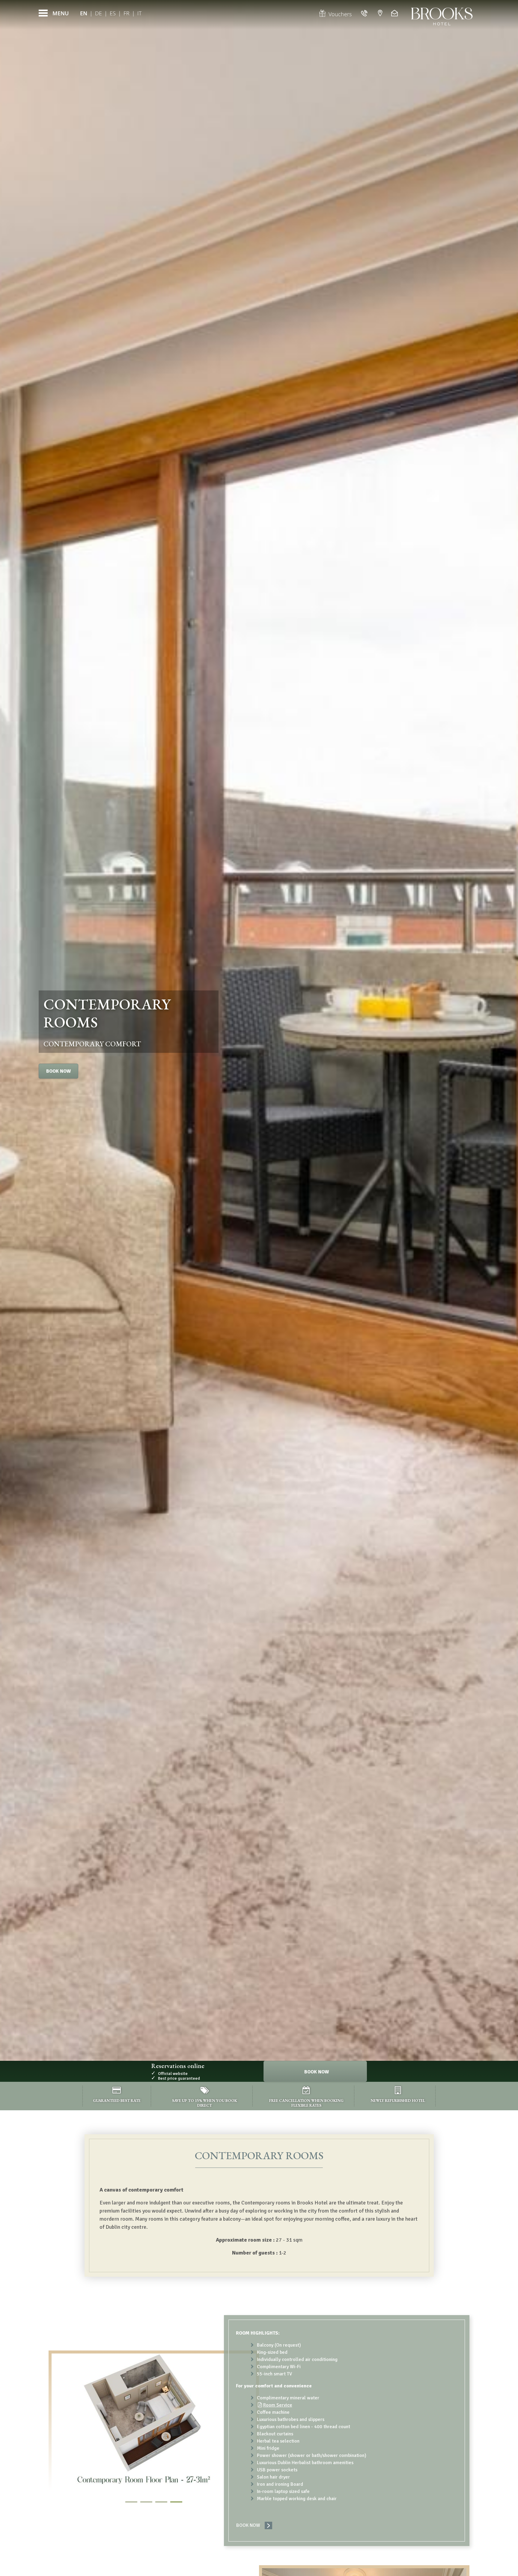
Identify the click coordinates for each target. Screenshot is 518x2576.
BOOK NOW (248, 2525)
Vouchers (340, 14)
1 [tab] (131, 2502)
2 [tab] (146, 2502)
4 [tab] (176, 2502)
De (98, 13)
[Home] (442, 13)
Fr (127, 13)
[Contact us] (395, 13)
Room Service (278, 2405)
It (139, 13)
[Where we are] (380, 13)
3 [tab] (161, 2502)
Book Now (58, 1071)
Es (113, 13)
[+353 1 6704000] (365, 13)
